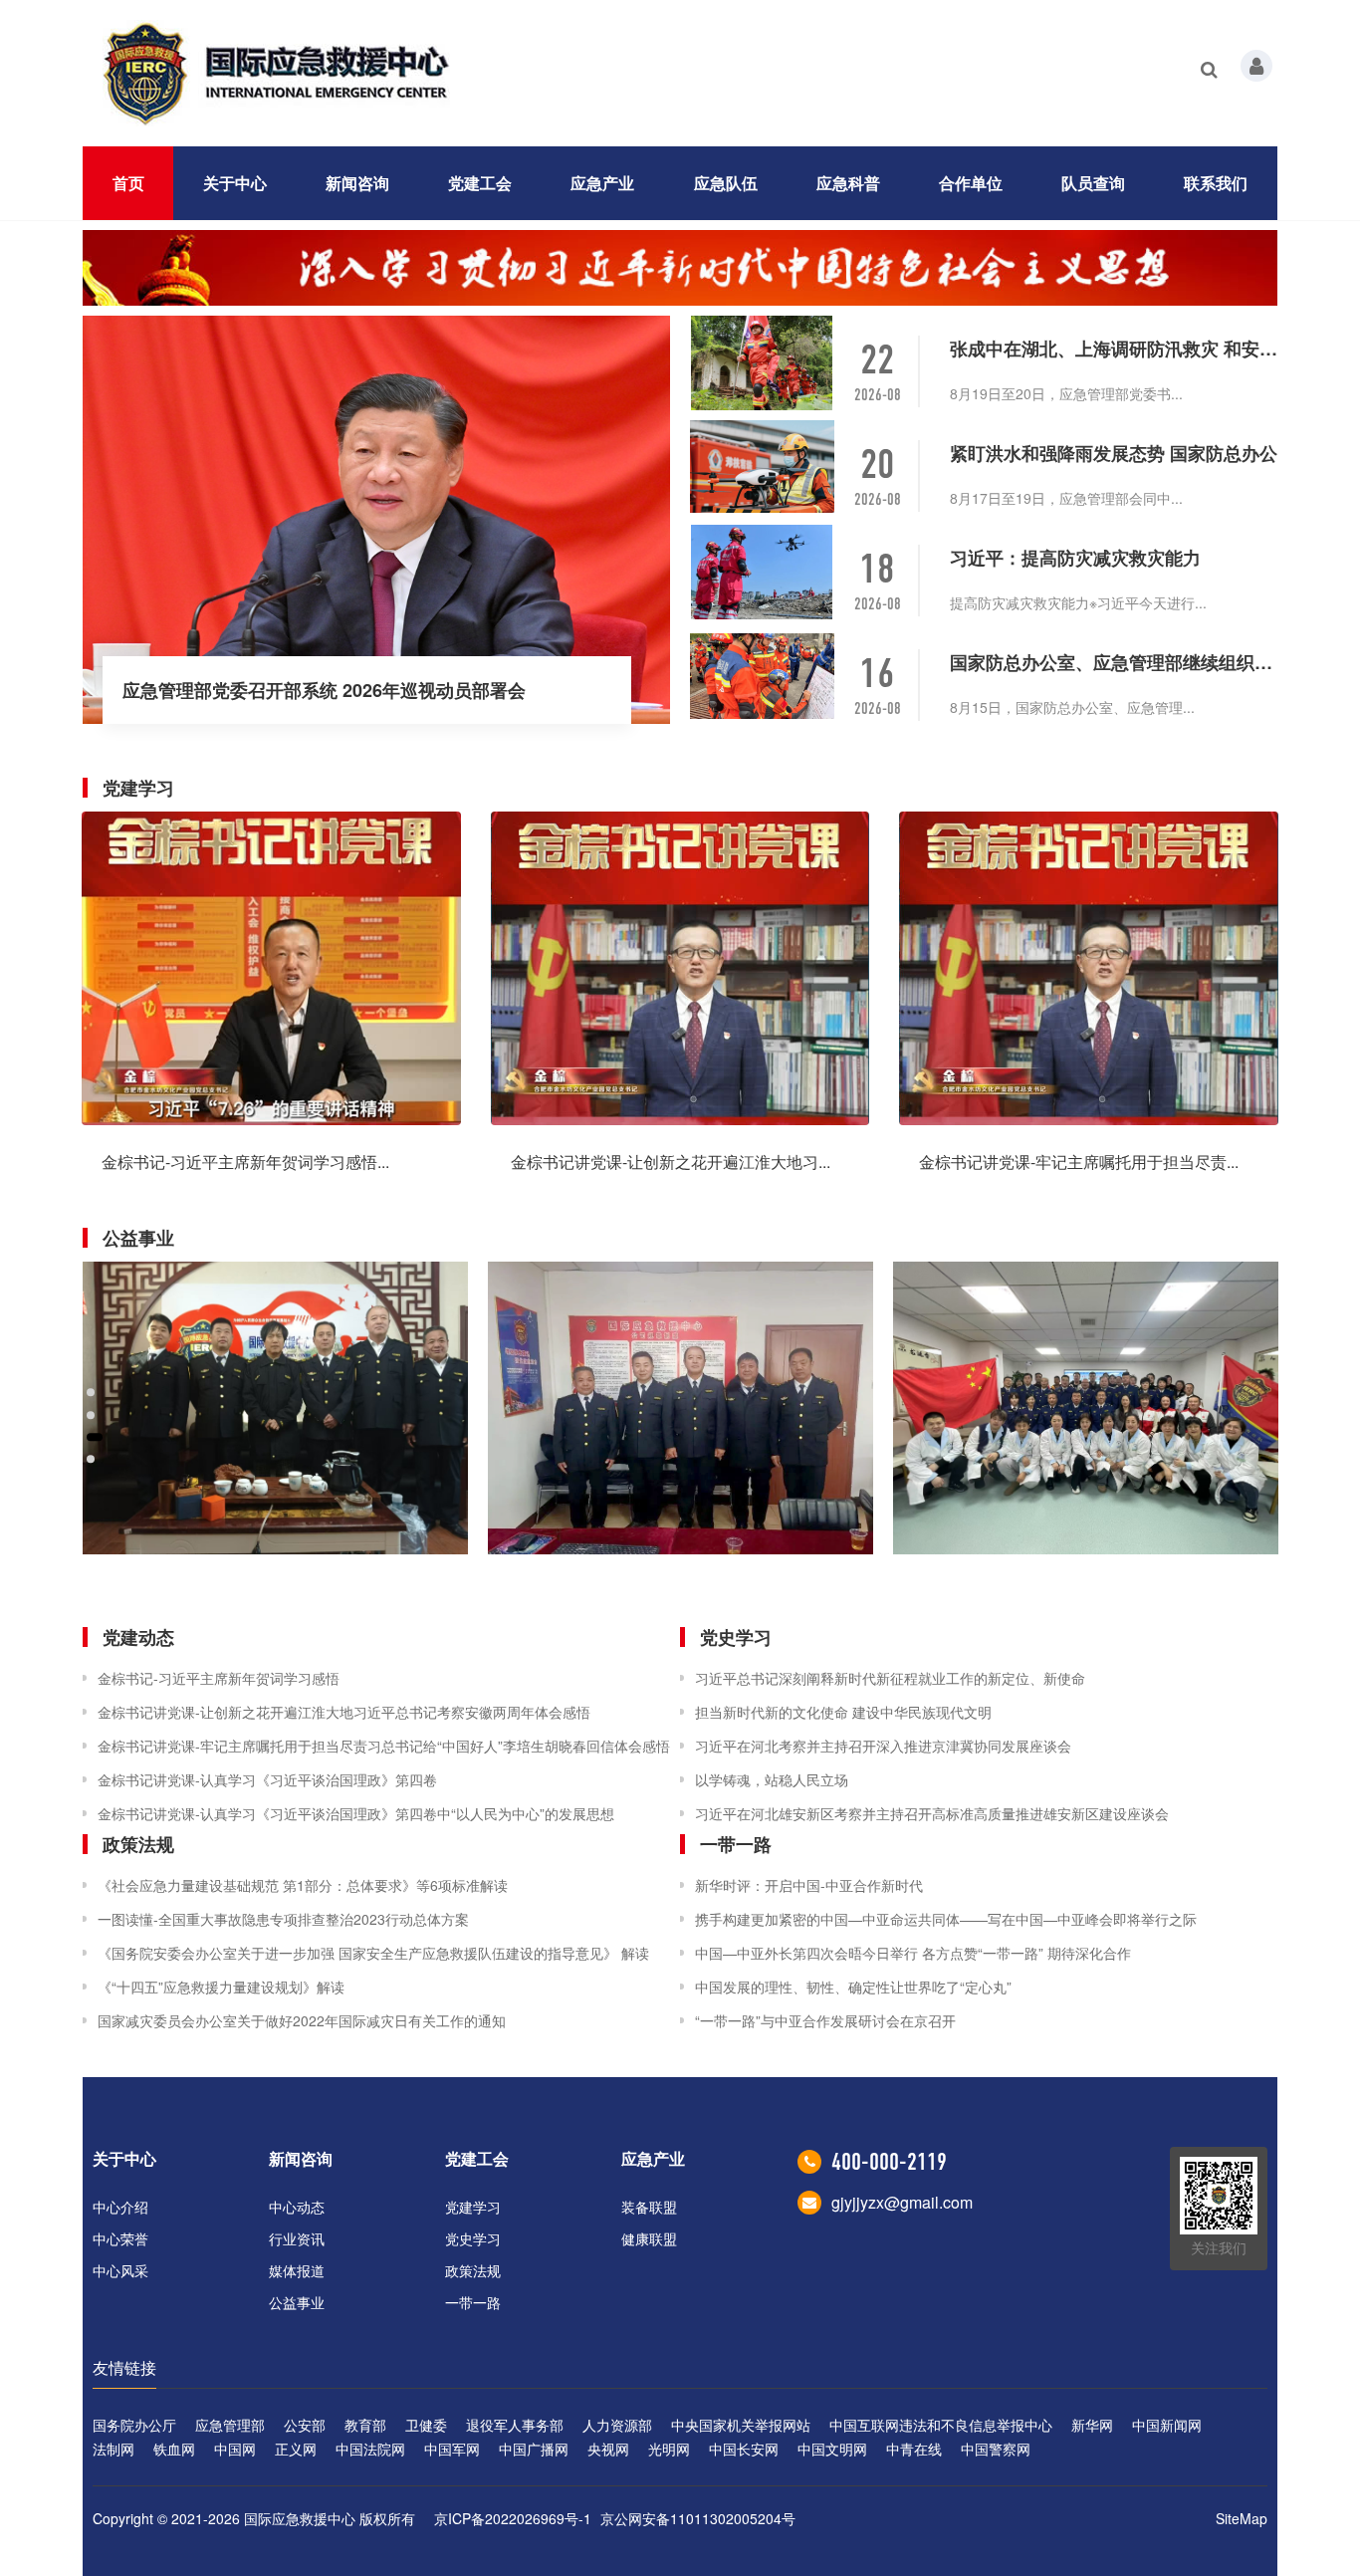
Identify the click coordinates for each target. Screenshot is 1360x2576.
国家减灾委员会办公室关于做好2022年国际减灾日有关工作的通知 (302, 2020)
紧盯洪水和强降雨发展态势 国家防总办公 (1114, 453)
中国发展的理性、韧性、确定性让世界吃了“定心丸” (853, 1987)
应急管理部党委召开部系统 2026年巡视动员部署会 (324, 690)
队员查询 (1093, 183)
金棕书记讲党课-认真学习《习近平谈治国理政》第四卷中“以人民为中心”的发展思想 (356, 1813)
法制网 (113, 2449)
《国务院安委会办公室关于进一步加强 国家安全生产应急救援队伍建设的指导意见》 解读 (373, 1953)
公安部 (305, 2425)
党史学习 (473, 2238)
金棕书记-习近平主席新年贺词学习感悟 (219, 1678)
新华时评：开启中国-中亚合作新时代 (809, 1885)
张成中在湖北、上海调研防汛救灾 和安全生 (1114, 349)
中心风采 (120, 2270)
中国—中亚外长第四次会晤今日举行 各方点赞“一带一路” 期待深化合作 (913, 1953)
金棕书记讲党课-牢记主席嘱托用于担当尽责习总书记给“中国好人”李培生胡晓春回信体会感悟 (384, 1746)
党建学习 (473, 2207)
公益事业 (297, 2302)
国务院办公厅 (134, 2425)
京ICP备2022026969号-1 (513, 2518)
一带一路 (473, 2302)
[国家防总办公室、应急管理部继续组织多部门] (764, 677)
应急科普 (848, 183)
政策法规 (473, 2270)
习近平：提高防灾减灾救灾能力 (1075, 558)
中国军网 (452, 2449)
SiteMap (1242, 2518)
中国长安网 (744, 2449)
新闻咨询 (357, 183)
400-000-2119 (889, 2162)
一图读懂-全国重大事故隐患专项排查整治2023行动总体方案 (283, 1919)
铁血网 (174, 2449)
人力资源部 (617, 2425)
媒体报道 (297, 2270)
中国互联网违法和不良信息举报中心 (941, 2425)
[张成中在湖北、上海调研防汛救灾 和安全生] (764, 363)
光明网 (669, 2449)
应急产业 (602, 183)
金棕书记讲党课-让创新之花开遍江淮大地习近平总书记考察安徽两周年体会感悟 (344, 1712)
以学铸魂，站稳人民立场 (772, 1779)
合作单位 (971, 183)
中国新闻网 (1167, 2425)
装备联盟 (649, 2207)
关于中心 (235, 183)
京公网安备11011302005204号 (698, 2518)
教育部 (365, 2425)
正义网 (296, 2449)
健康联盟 (649, 2238)
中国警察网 (996, 2449)
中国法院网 (370, 2449)
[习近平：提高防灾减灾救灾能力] (764, 572)
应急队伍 (726, 183)
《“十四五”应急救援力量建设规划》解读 (221, 1987)
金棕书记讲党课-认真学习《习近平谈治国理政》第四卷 (267, 1779)
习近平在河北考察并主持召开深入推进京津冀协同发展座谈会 (883, 1746)
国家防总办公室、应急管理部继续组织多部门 (1114, 662)
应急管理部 (230, 2425)
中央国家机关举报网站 (741, 2425)
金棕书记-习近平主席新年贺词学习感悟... (245, 1162)
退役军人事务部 (515, 2425)
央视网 (608, 2449)
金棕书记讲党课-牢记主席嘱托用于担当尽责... (1079, 1162)
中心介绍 (120, 2207)
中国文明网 (832, 2449)
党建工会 (480, 183)
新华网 (1092, 2425)
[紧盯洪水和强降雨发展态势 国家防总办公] (764, 468)
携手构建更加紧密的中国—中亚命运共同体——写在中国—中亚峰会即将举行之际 (946, 1919)
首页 (128, 183)
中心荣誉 (120, 2238)
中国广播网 (534, 2449)
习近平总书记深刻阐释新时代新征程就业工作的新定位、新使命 (890, 1678)
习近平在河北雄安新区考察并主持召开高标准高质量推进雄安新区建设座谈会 (932, 1813)
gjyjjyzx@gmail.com (902, 2202)
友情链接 (124, 2367)
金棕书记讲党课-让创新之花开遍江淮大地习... (671, 1162)
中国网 (235, 2449)
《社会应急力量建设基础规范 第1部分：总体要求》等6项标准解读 (303, 1885)
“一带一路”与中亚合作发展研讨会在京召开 (825, 2020)
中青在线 (914, 2449)
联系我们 (1216, 183)
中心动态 (297, 2207)
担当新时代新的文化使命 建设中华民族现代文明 (843, 1712)
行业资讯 (297, 2238)
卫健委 (426, 2425)
